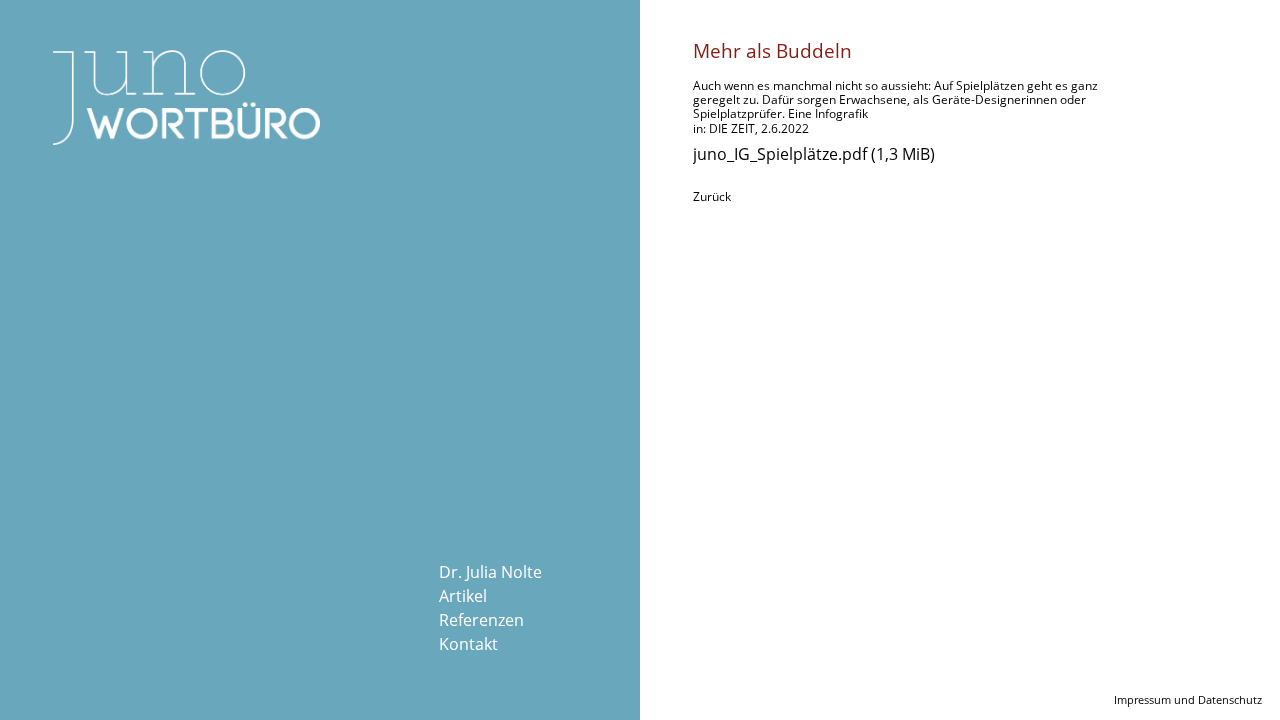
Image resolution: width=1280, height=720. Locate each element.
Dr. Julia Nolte (490, 572)
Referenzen (481, 620)
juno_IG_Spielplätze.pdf (814, 154)
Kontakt (468, 644)
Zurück (712, 196)
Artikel (463, 596)
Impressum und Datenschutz (1188, 699)
